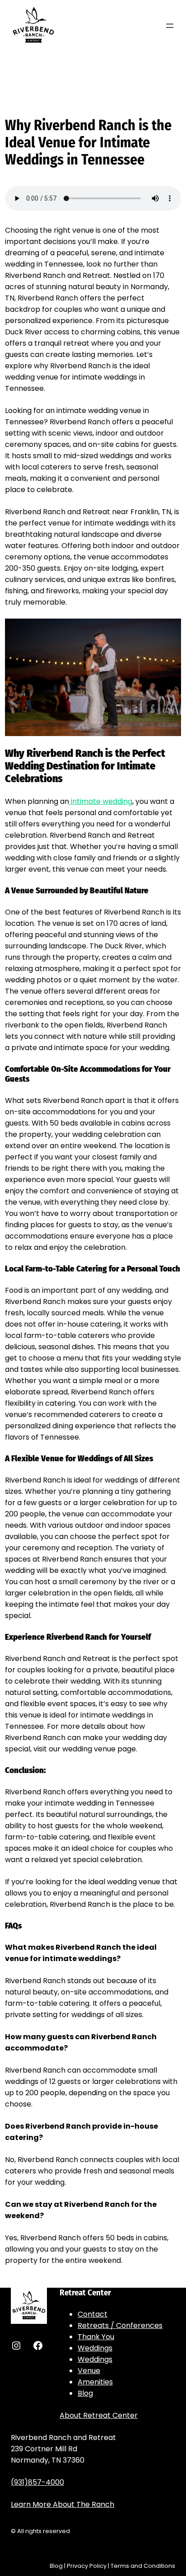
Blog (85, 2393)
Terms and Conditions (143, 2566)
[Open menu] (170, 26)
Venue (89, 2371)
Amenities (95, 2382)
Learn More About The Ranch (63, 2504)
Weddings (95, 2348)
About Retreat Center (99, 2415)
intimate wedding (101, 801)
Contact (93, 2314)
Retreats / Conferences (120, 2325)
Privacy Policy (87, 2566)
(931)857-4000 (37, 2482)
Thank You (96, 2337)
